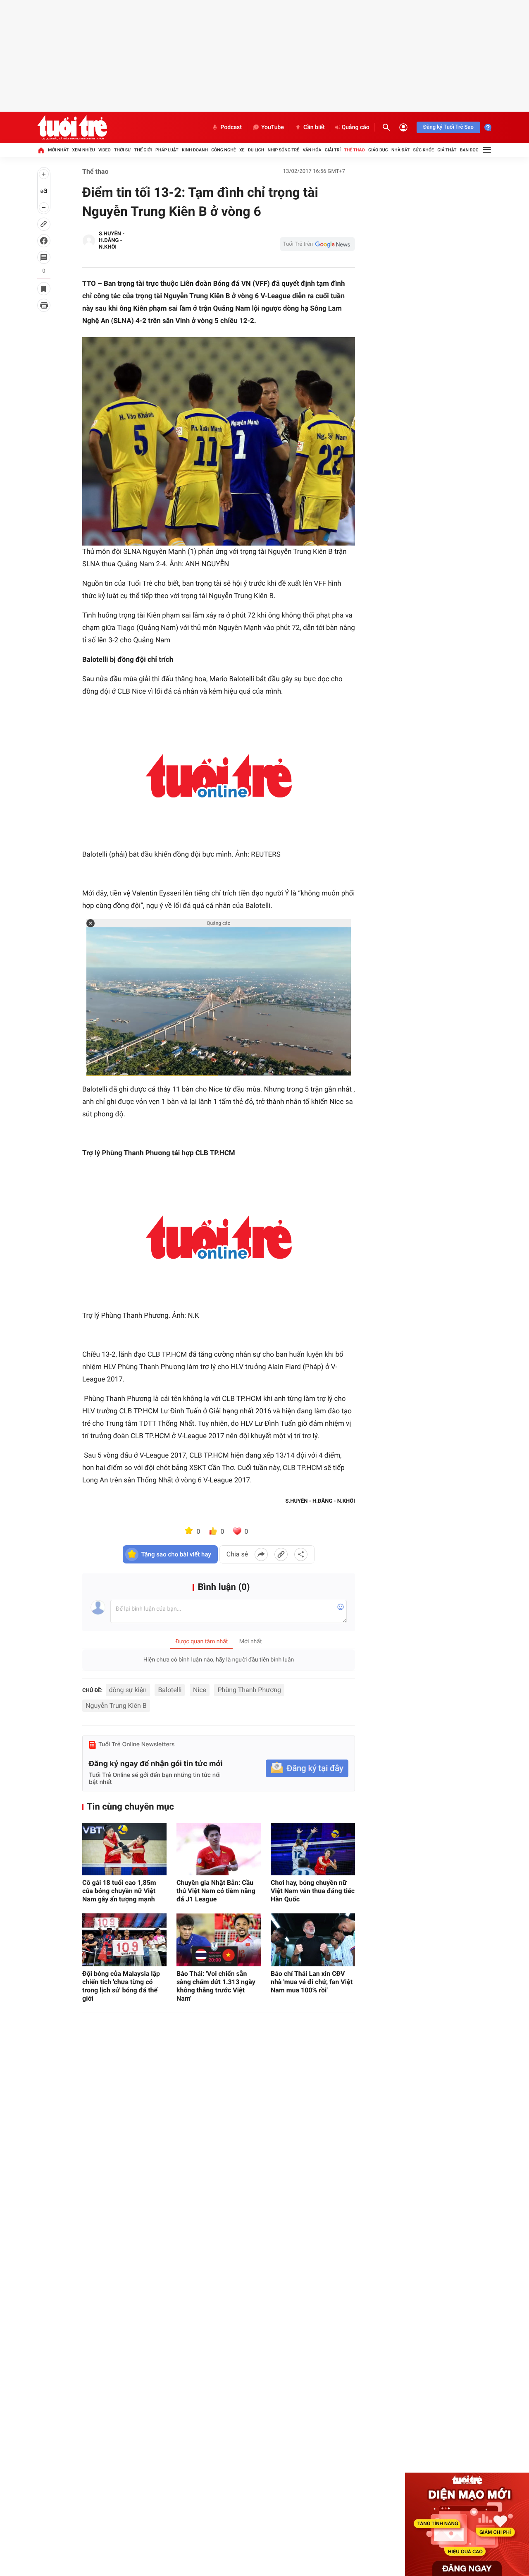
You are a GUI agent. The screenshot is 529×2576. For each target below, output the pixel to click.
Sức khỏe (423, 150)
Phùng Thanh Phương (249, 1690)
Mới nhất (58, 150)
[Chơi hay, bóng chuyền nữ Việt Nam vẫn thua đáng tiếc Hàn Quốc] (313, 1849)
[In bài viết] (44, 305)
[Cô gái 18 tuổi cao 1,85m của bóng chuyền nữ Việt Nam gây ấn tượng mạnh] (124, 1849)
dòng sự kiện (128, 1690)
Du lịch (256, 150)
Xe (242, 150)
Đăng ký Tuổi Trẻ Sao (448, 127)
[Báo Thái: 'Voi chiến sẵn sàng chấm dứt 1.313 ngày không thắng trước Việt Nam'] (219, 1940)
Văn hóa (312, 150)
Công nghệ (223, 150)
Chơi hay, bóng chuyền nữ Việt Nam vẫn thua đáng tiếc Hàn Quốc (313, 1891)
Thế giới (143, 150)
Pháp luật (167, 150)
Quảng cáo (356, 127)
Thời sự (122, 150)
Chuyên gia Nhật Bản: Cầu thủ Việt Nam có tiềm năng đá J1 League (216, 1891)
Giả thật (447, 150)
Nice (200, 1690)
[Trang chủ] (41, 150)
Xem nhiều (84, 150)
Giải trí (333, 150)
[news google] (317, 244)
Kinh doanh (195, 150)
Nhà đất (400, 150)
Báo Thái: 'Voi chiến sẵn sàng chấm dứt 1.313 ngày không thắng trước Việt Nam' (216, 1986)
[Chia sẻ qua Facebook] (261, 1554)
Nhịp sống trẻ (284, 150)
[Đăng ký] (307, 1768)
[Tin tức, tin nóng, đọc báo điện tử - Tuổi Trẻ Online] (72, 127)
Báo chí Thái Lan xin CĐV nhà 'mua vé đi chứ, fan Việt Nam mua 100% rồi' (312, 1982)
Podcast (231, 127)
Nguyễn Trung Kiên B (116, 1706)
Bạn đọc (469, 150)
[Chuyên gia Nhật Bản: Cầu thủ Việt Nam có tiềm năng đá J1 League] (219, 1849)
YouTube (273, 127)
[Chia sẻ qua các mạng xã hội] (301, 1554)
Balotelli (170, 1690)
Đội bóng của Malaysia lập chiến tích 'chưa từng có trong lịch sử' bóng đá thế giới (121, 1986)
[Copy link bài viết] (281, 1554)
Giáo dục (378, 150)
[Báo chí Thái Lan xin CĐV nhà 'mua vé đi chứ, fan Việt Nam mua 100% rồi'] (313, 1940)
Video (105, 150)
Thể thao (355, 150)
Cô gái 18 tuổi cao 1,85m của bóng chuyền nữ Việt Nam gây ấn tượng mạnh (119, 1891)
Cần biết (314, 127)
